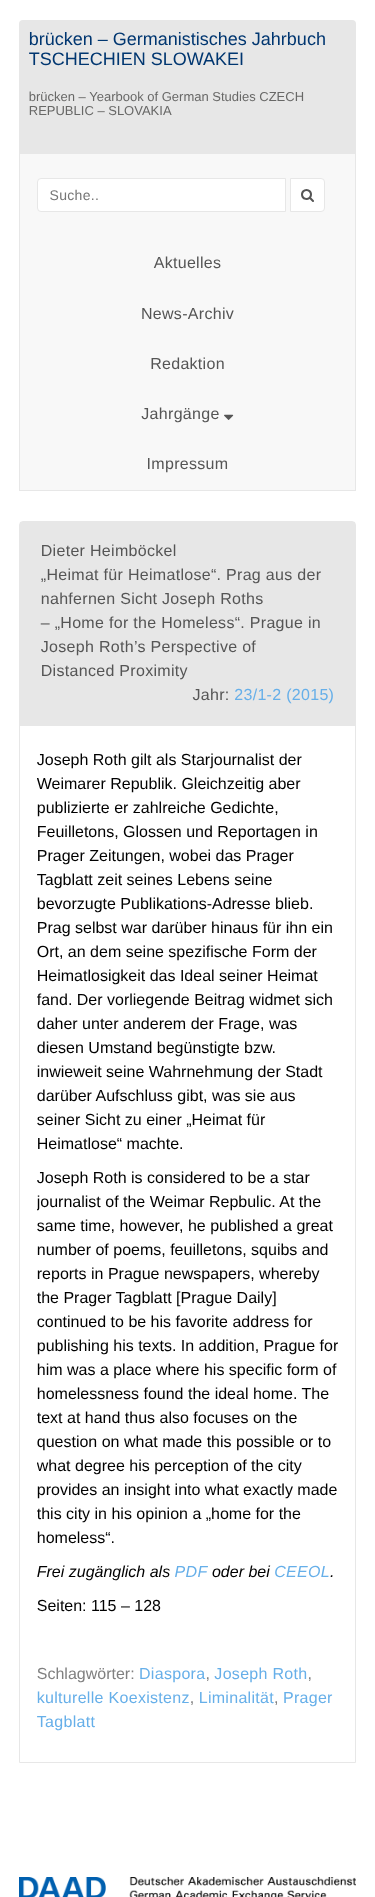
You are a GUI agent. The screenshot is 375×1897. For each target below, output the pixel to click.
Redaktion (187, 364)
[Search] (307, 195)
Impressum (188, 464)
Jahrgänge (182, 414)
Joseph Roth (260, 1674)
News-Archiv (187, 314)
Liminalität (236, 1698)
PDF (191, 1572)
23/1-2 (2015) (284, 695)
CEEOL (302, 1572)
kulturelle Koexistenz (113, 1698)
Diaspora (172, 1674)
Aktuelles (188, 263)
